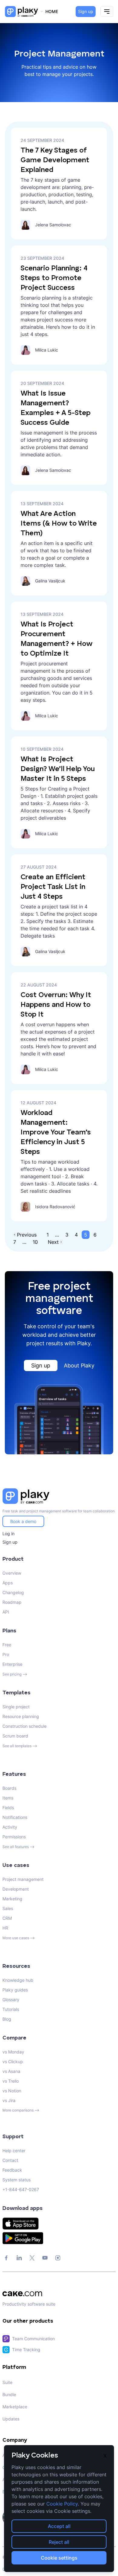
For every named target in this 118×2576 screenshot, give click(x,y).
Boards (9, 1788)
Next (53, 1242)
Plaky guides (15, 1990)
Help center (14, 2151)
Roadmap (12, 1602)
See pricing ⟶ (15, 1674)
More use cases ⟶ (19, 1938)
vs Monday (13, 2052)
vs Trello (11, 2081)
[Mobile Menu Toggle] (107, 12)
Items (8, 1798)
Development (16, 1889)
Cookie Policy (62, 2504)
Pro (6, 1654)
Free (7, 1645)
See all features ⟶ (18, 1847)
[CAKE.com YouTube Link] (45, 2258)
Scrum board (15, 1736)
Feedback (12, 2170)
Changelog (13, 1592)
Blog (7, 2019)
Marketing (12, 1899)
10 (35, 1242)
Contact (10, 2160)
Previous (27, 1235)
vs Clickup (13, 2061)
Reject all (59, 2542)
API (6, 1612)
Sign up (86, 11)
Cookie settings (59, 2558)
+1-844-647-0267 (21, 2189)
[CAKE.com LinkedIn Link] (19, 2258)
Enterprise (12, 1664)
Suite (7, 2382)
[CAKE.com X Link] (32, 2258)
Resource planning (21, 1716)
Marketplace (15, 2407)
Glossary (11, 2000)
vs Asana (11, 2071)
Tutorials (11, 2009)
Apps (8, 1583)
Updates (11, 2419)
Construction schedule (25, 1726)
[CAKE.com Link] (59, 2294)
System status (16, 2180)
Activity (10, 1827)
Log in (8, 1533)
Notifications (15, 1817)
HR (5, 1928)
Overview (12, 1573)
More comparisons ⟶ (21, 2110)
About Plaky (79, 1365)
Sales (8, 1908)
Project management (23, 1879)
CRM (7, 1918)
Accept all (59, 2526)
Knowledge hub (18, 1980)
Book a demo (23, 1521)
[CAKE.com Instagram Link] (58, 2258)
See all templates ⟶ (20, 1746)
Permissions (14, 1837)
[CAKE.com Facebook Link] (6, 2258)
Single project (16, 1707)
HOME (52, 11)
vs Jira (9, 2100)
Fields (8, 1808)
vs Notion (12, 2091)
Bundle (9, 2394)
